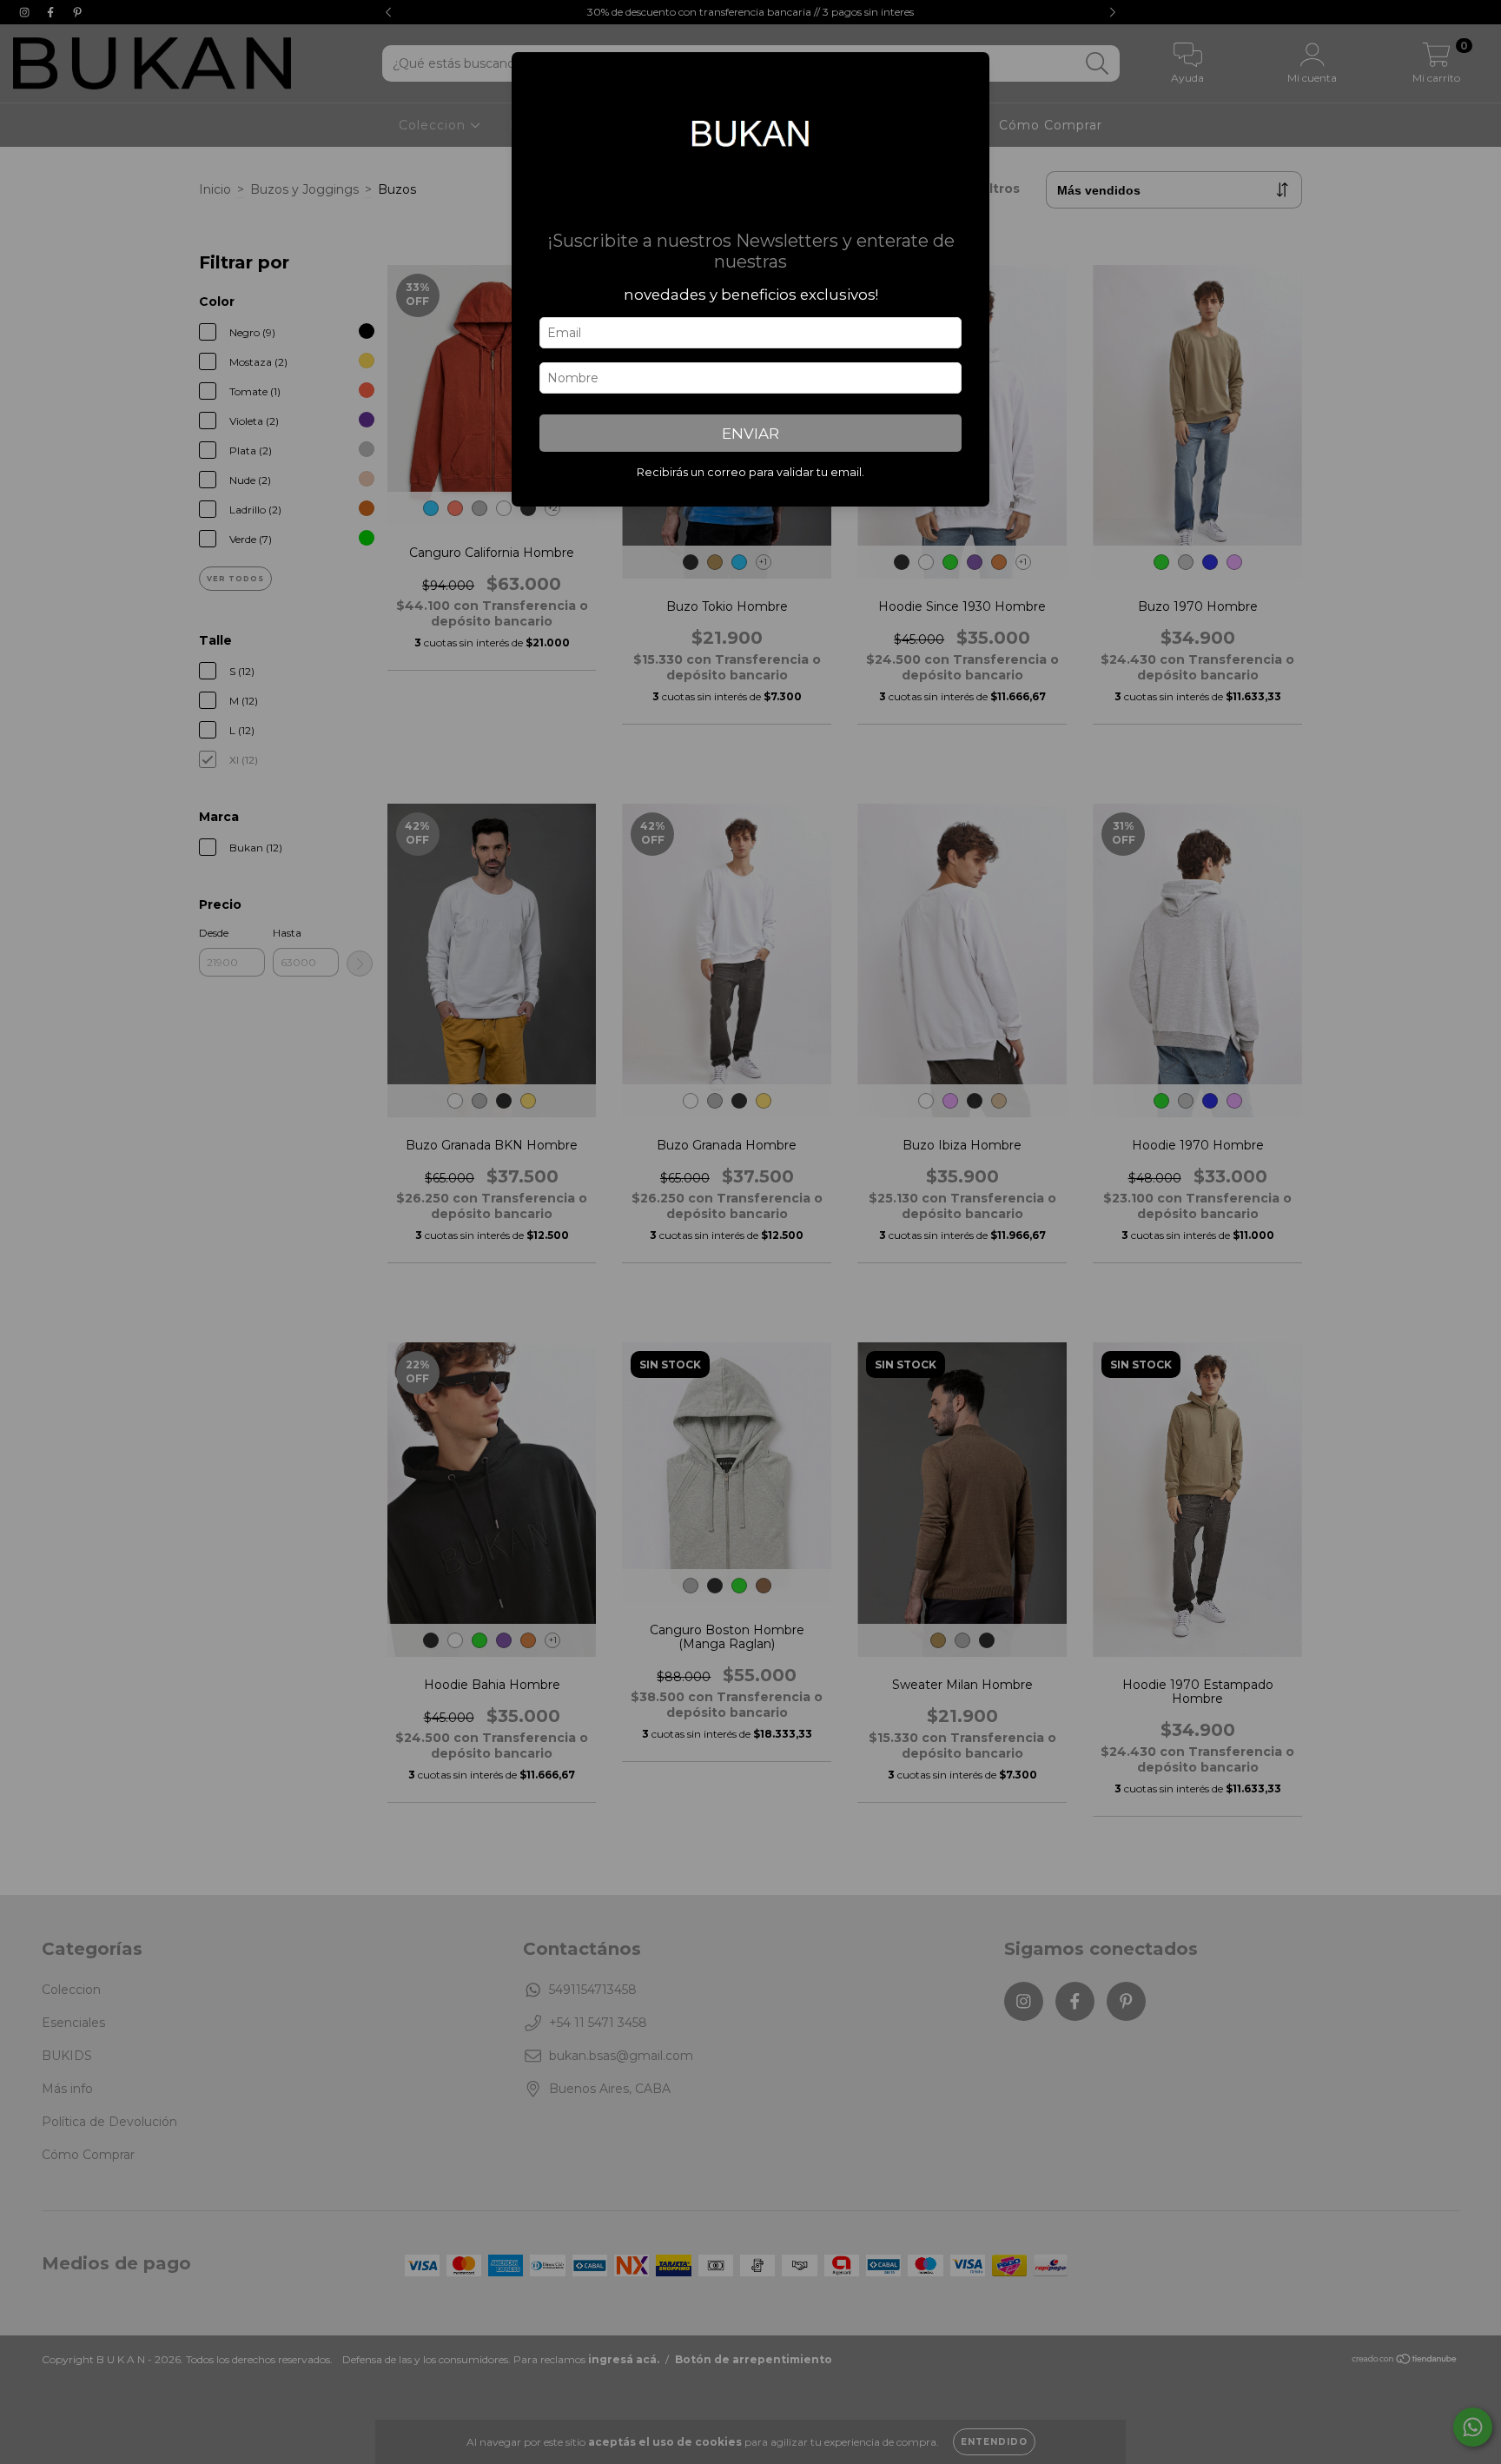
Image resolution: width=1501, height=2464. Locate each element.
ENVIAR (750, 434)
